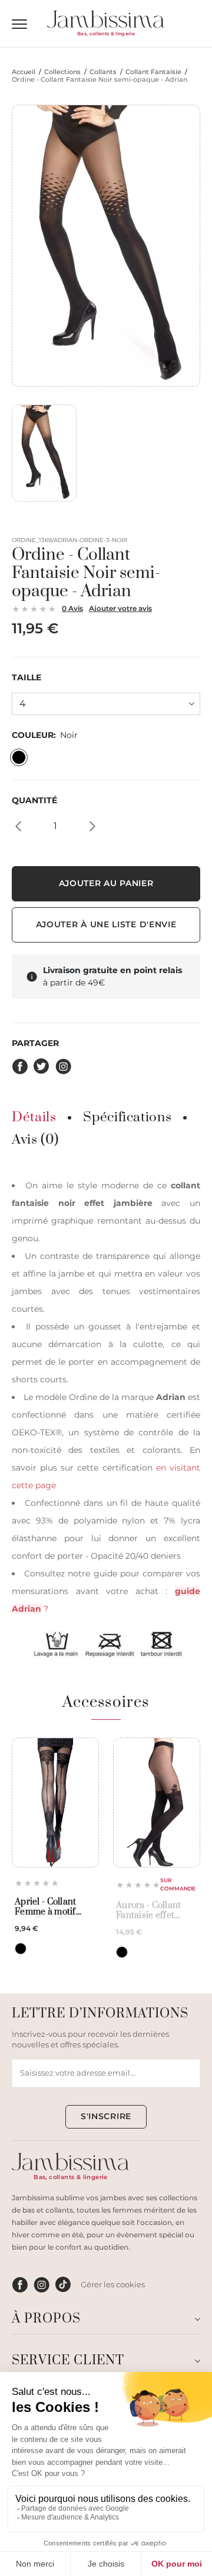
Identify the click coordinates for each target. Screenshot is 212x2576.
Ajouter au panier (106, 883)
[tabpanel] (106, 1418)
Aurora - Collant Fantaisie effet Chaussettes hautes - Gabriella (156, 1911)
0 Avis (72, 608)
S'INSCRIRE (106, 2116)
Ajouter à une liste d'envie (106, 924)
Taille (26, 678)
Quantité (34, 801)
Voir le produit (55, 1840)
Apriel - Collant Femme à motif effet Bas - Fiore (47, 1907)
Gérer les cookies (113, 2284)
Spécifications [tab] (127, 1118)
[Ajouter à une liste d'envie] (86, 1751)
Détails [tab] (34, 1118)
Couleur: (45, 735)
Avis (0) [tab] (35, 1140)
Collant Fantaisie (153, 72)
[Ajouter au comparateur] (86, 1771)
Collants (103, 72)
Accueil (24, 72)
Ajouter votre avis (120, 608)
